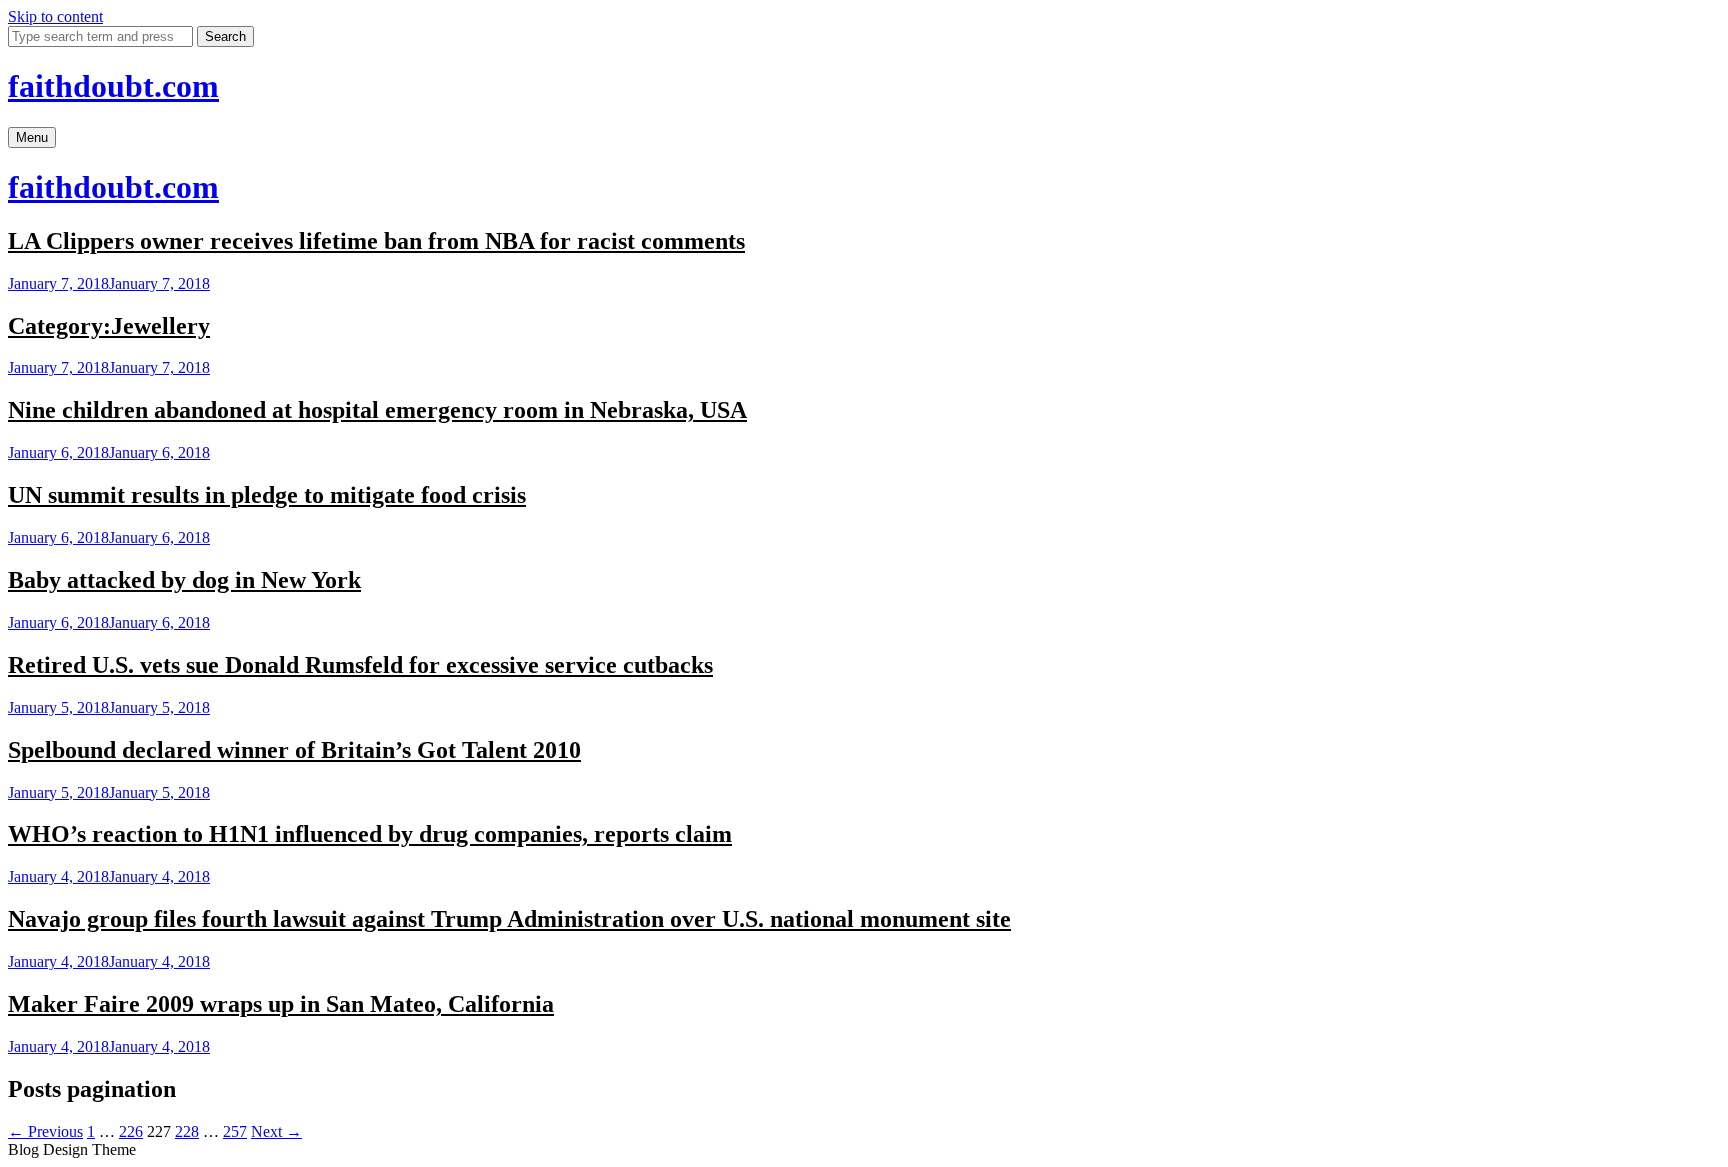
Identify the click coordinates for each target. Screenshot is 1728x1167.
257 (235, 1131)
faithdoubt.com (113, 86)
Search (225, 36)
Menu (32, 137)
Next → (276, 1131)
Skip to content (55, 16)
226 (131, 1131)
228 (187, 1131)
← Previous (45, 1131)
